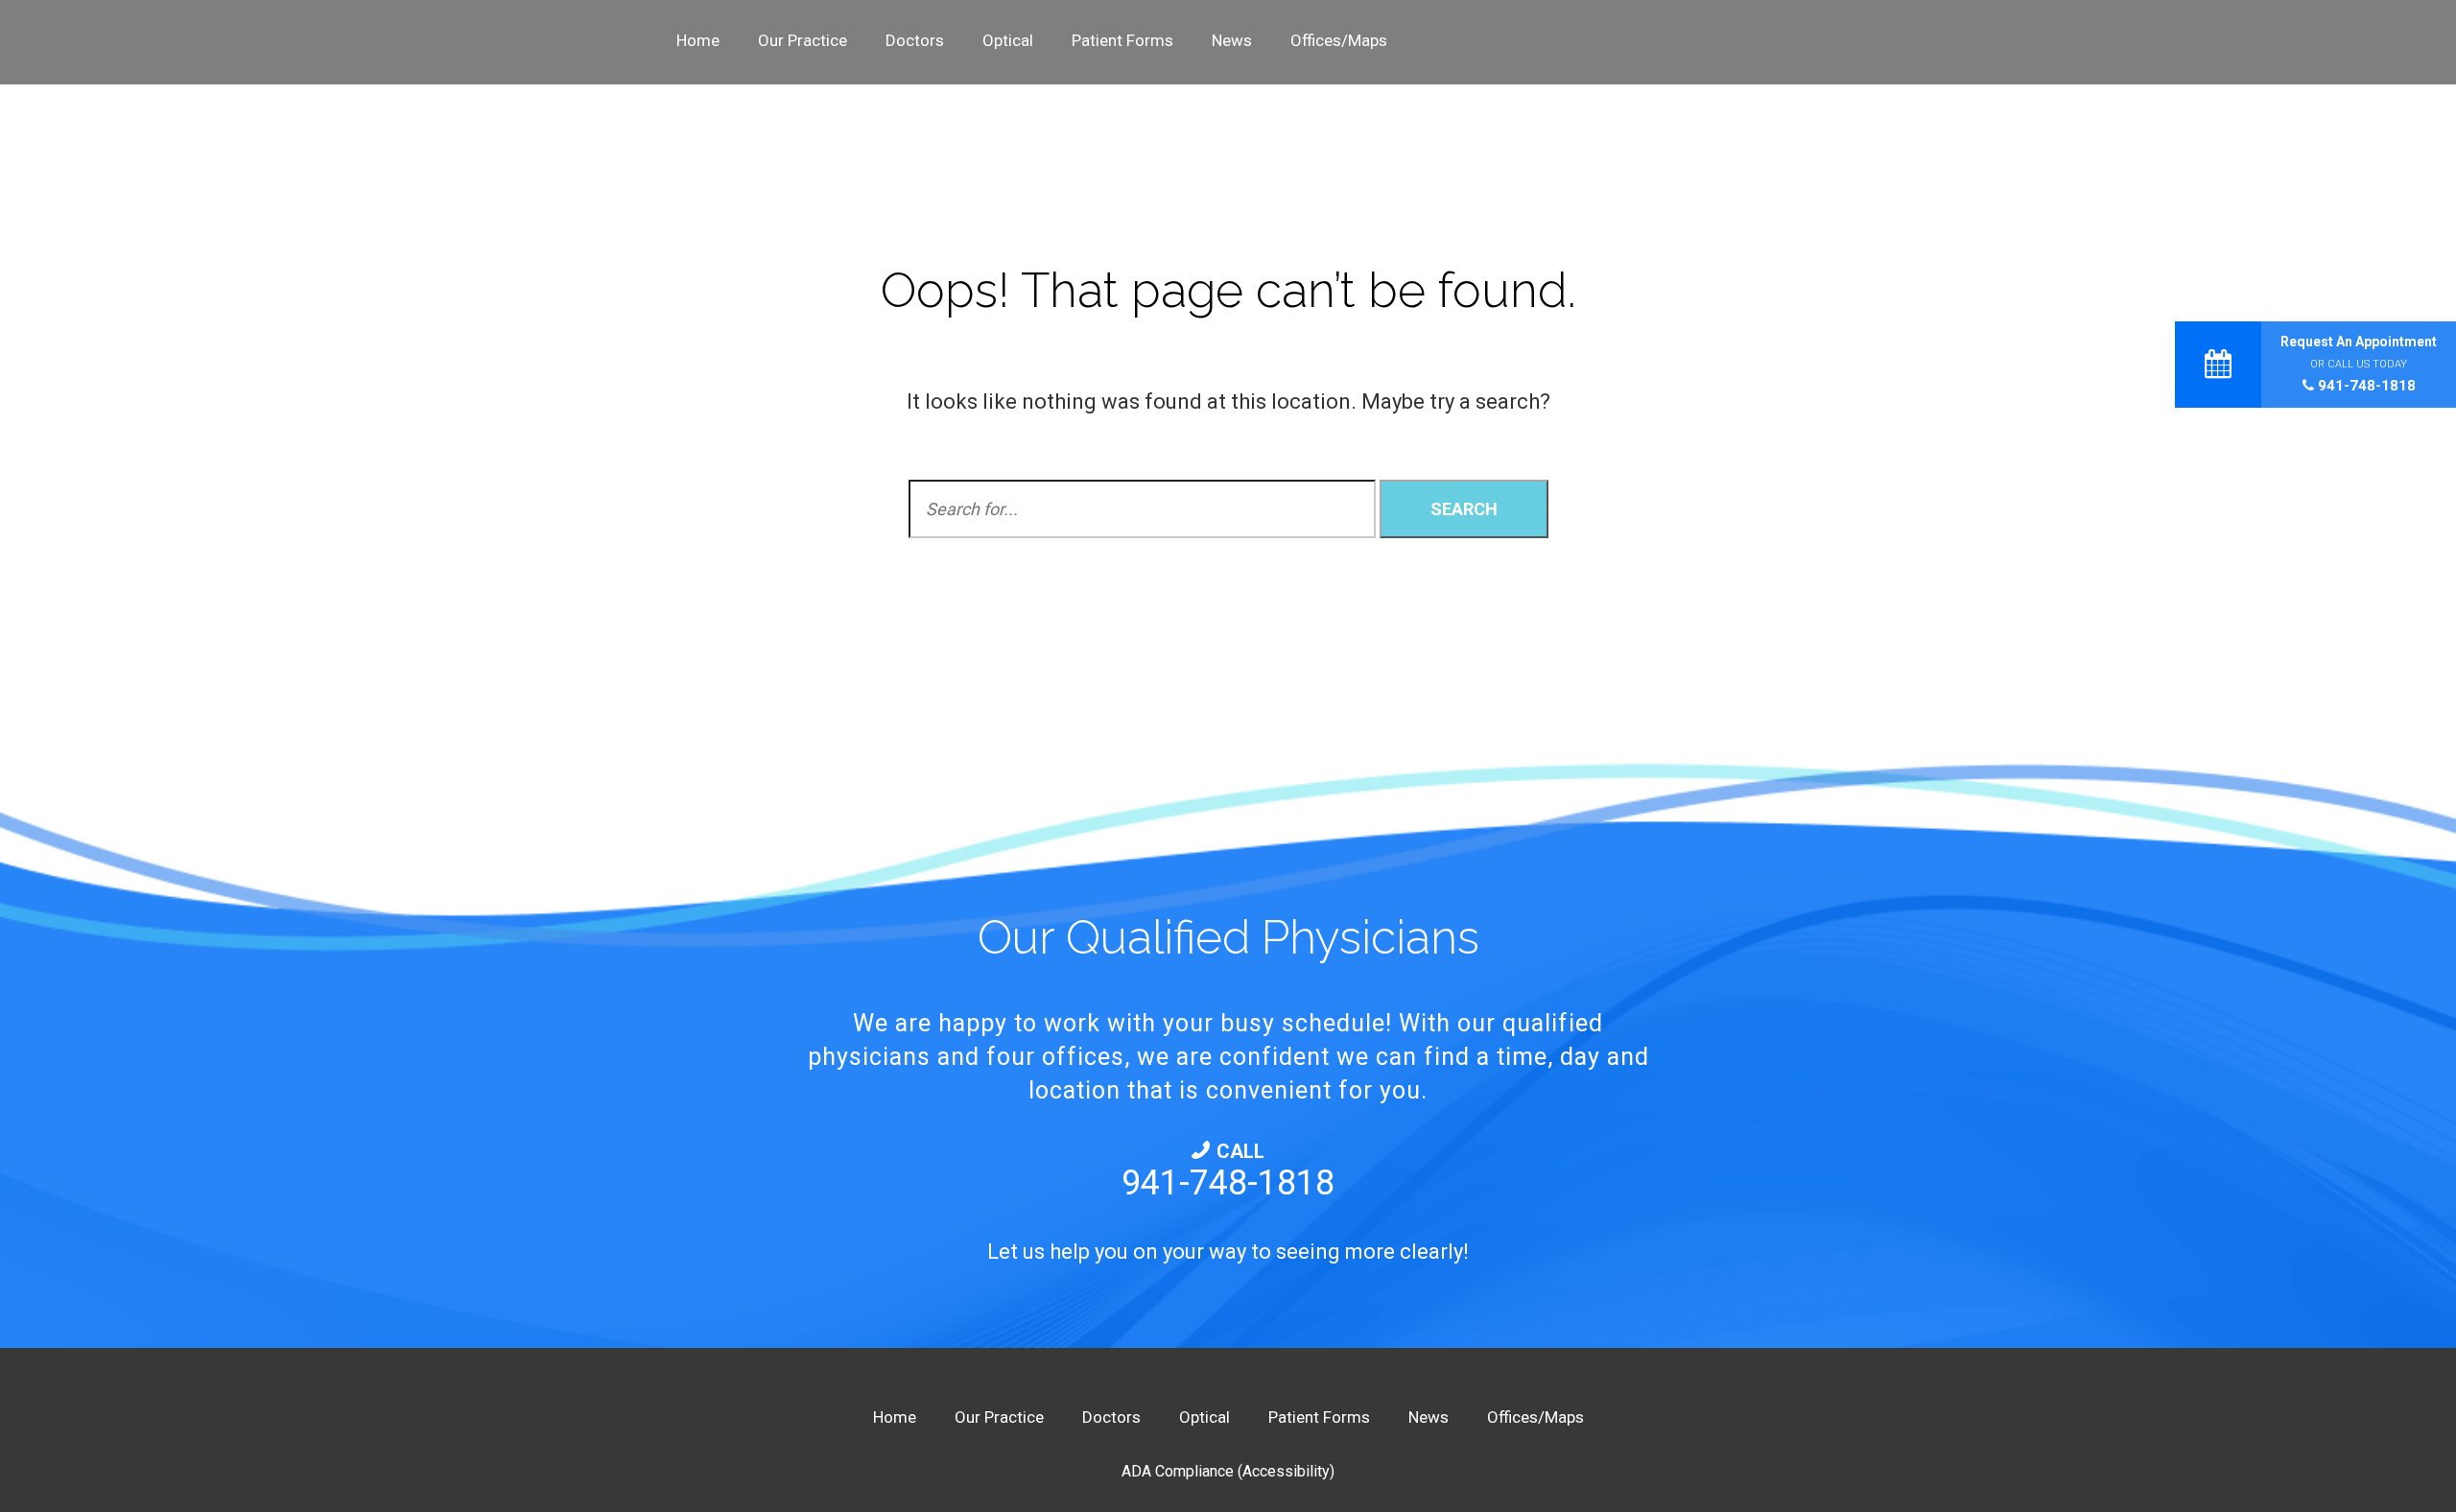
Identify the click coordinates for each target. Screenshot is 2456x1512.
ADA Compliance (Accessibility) (1228, 1471)
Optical (1008, 40)
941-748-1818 (2365, 386)
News (1232, 40)
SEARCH (1464, 509)
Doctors (915, 40)
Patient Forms (1122, 40)
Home (698, 40)
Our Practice (803, 40)
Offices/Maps (1339, 40)
